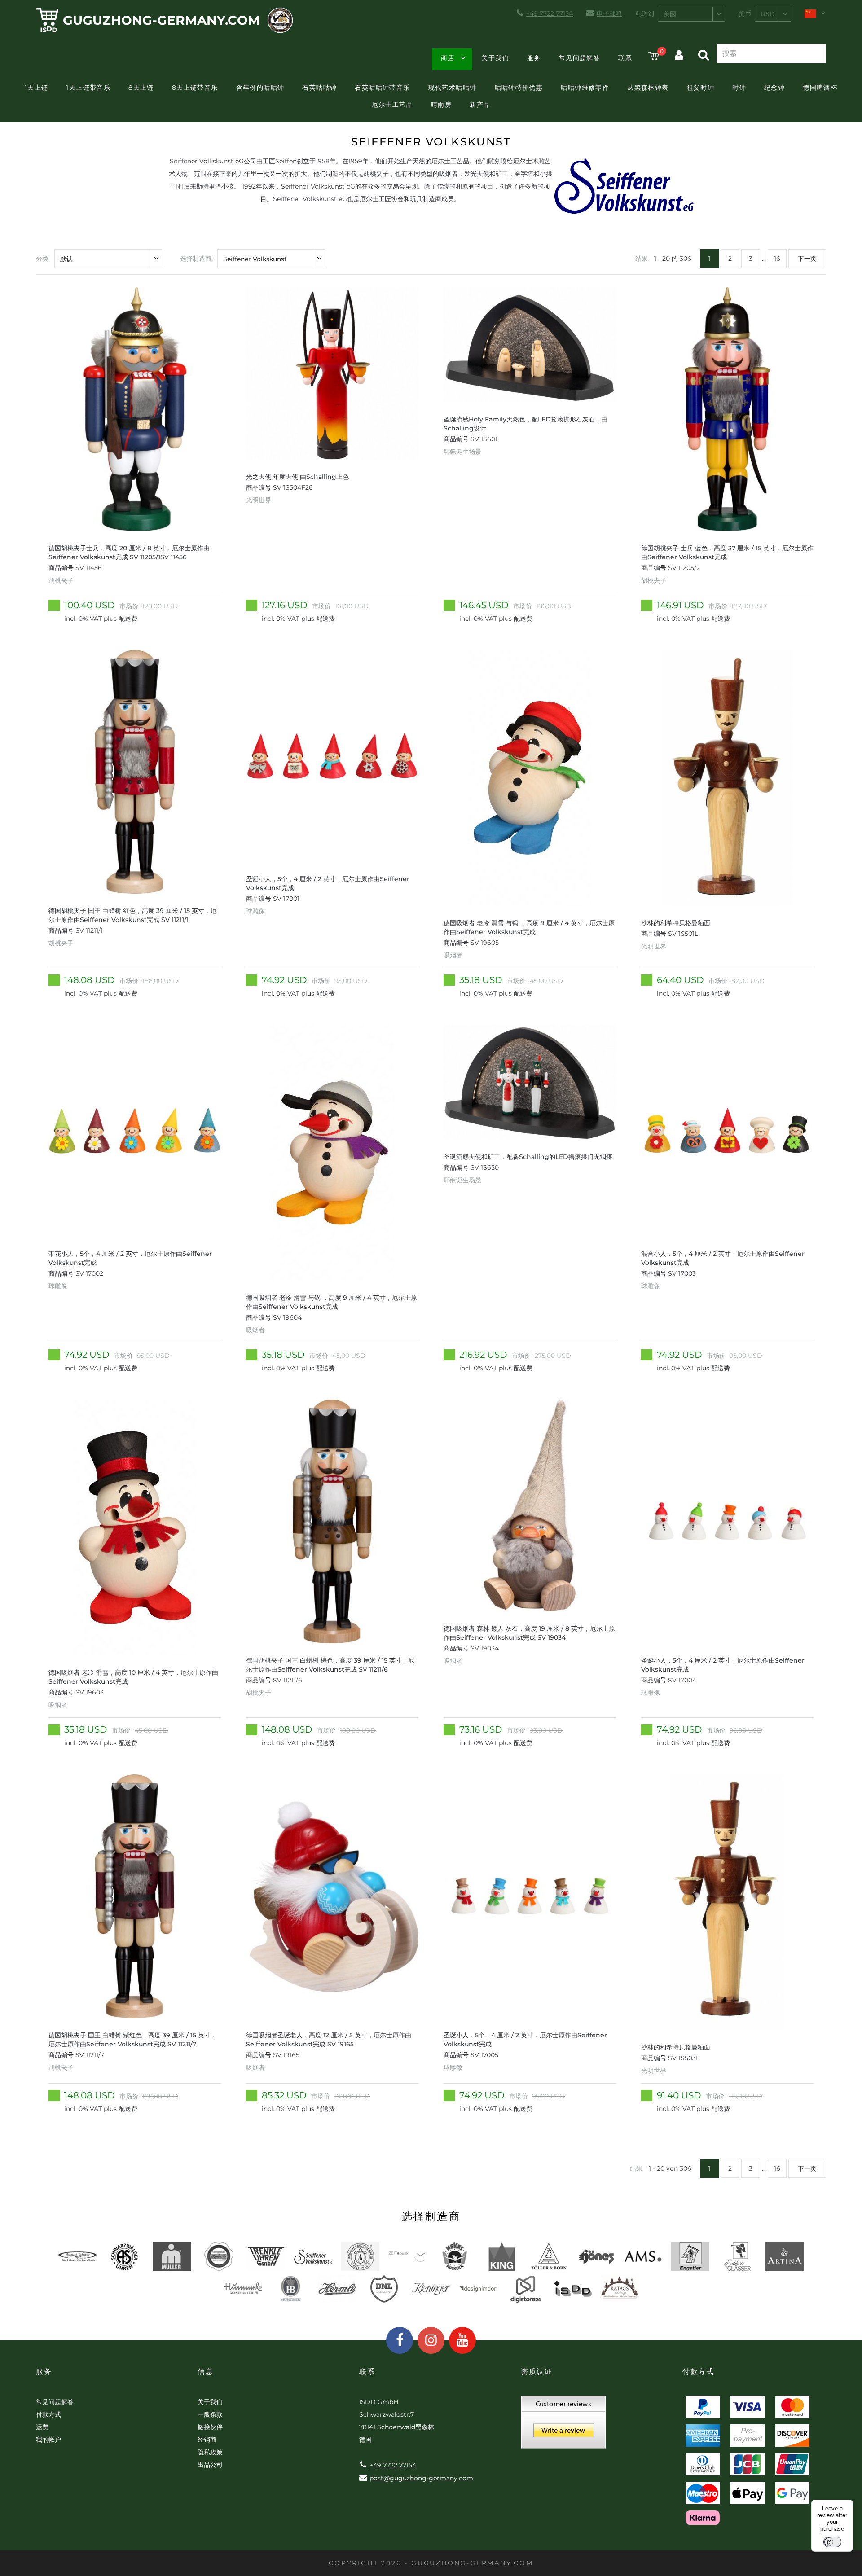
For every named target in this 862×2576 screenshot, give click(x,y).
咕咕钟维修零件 (585, 88)
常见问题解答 (580, 58)
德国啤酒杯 (820, 88)
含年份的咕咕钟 (260, 88)
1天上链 (37, 88)
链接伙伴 (210, 2427)
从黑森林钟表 (648, 88)
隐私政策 (210, 2452)
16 (777, 259)
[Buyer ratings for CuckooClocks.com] (563, 2425)
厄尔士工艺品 (392, 105)
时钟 (739, 88)
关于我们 (495, 58)
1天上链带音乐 (88, 88)
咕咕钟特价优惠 (519, 88)
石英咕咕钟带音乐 (382, 88)
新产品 (480, 105)
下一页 (807, 259)
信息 (205, 2372)
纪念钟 (774, 88)
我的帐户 (48, 2440)
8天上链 (141, 88)
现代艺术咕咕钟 (453, 88)
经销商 (207, 2440)
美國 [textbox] (670, 14)
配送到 (645, 13)
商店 (448, 58)
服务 (534, 58)
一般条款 (210, 2414)
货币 (745, 13)
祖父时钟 (701, 88)
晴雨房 (441, 105)
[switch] (832, 2542)
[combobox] (691, 14)
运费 (42, 2427)
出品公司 (210, 2465)
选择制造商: (196, 259)
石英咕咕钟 (319, 88)
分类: (43, 259)
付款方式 (48, 2414)
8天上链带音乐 (195, 88)
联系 (625, 58)
